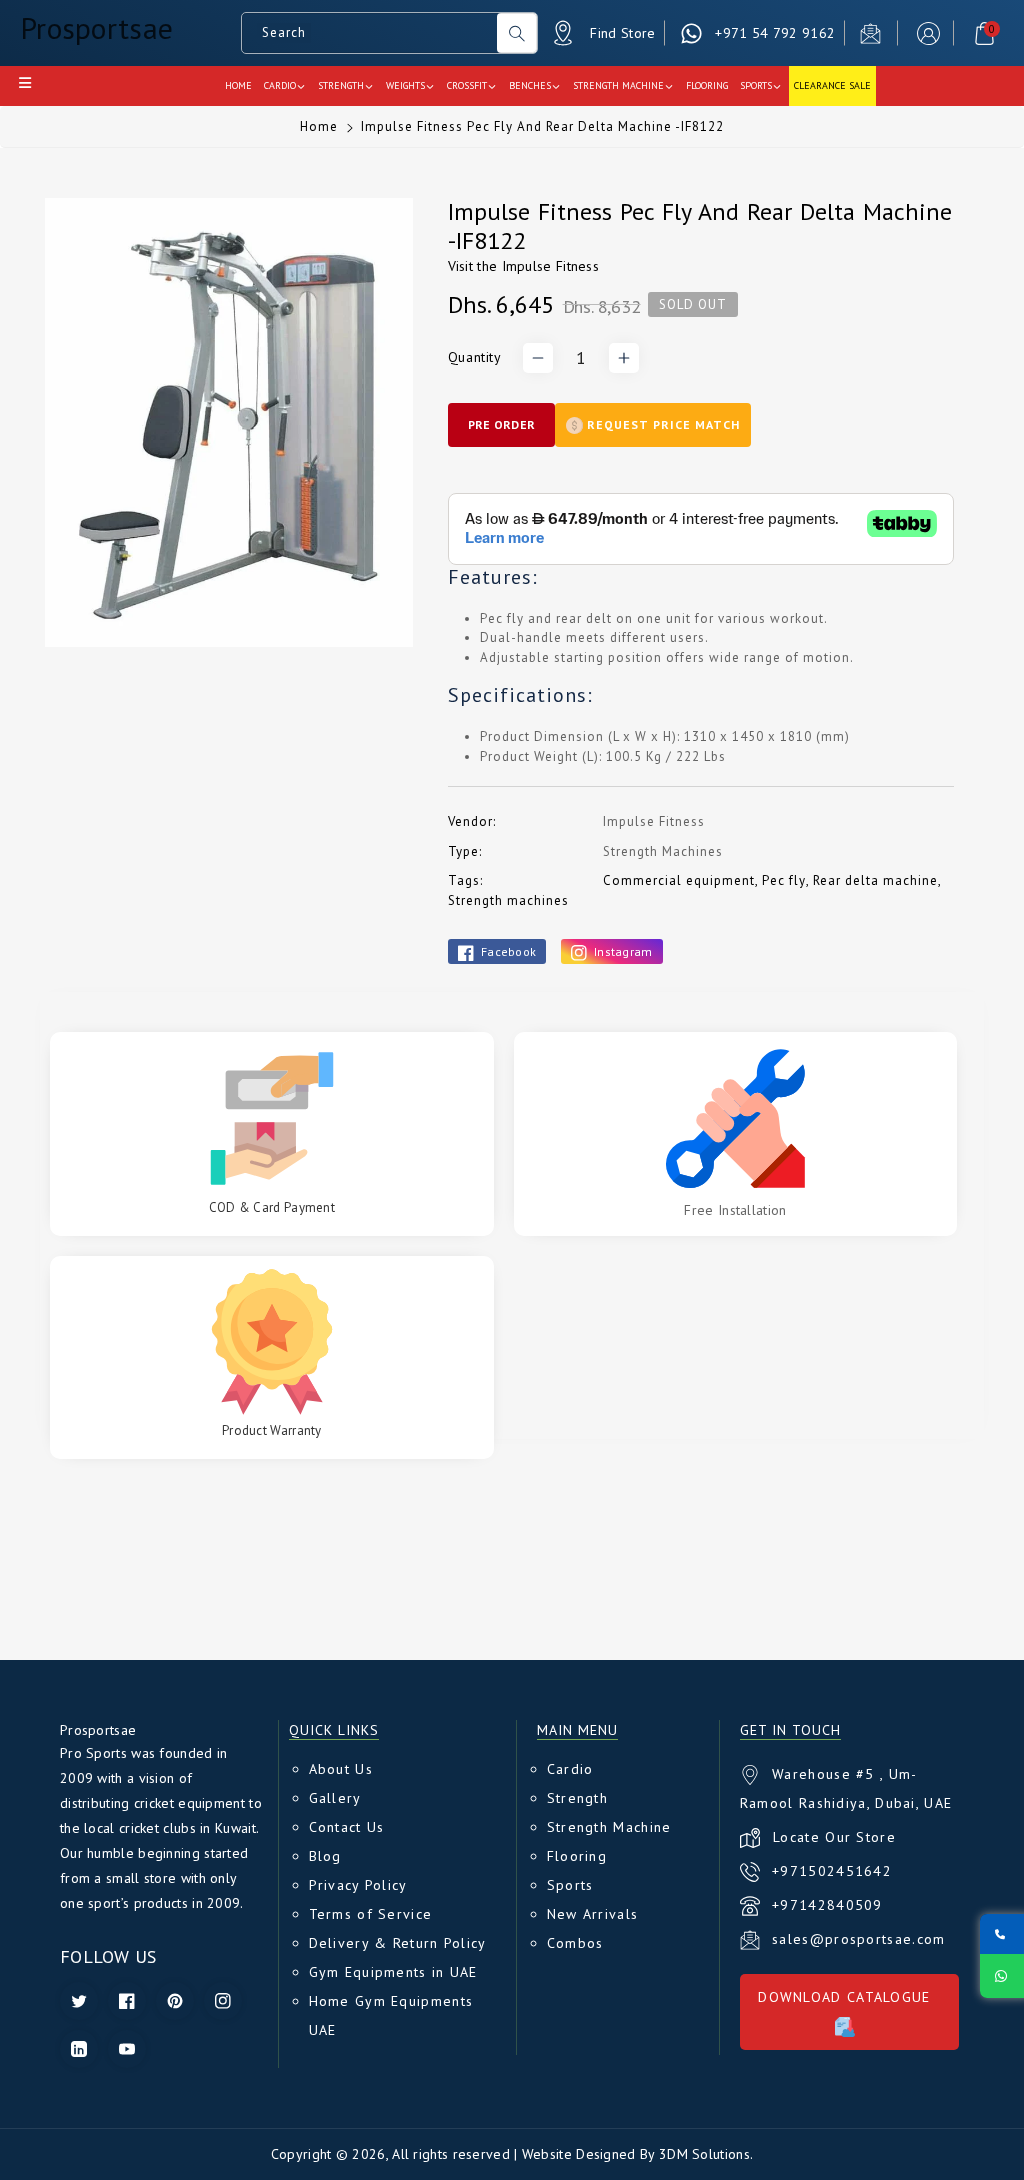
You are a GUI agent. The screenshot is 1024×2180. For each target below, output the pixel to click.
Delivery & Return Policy (398, 1943)
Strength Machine (609, 1827)
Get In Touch (790, 1730)
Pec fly (784, 880)
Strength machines (508, 900)
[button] (984, 33)
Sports (570, 1885)
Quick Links (334, 1730)
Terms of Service (371, 1914)
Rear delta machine (875, 880)
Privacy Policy (358, 1885)
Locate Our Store (834, 1837)
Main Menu (577, 1730)
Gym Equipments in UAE (393, 1972)
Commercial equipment (679, 880)
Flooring (577, 1856)
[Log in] (928, 33)
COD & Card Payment (272, 1207)
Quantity (475, 357)
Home (319, 126)
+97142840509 (827, 1905)
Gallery (335, 1798)
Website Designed (579, 2154)
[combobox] (370, 33)
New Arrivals (593, 1914)
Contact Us (347, 1827)
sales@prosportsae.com (858, 1939)
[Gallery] (229, 422)
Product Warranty (272, 1430)
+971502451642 (832, 1871)
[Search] (517, 33)
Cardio (570, 1769)
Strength (577, 1798)
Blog (325, 1856)
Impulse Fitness (551, 266)
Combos (575, 1943)
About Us (341, 1769)
